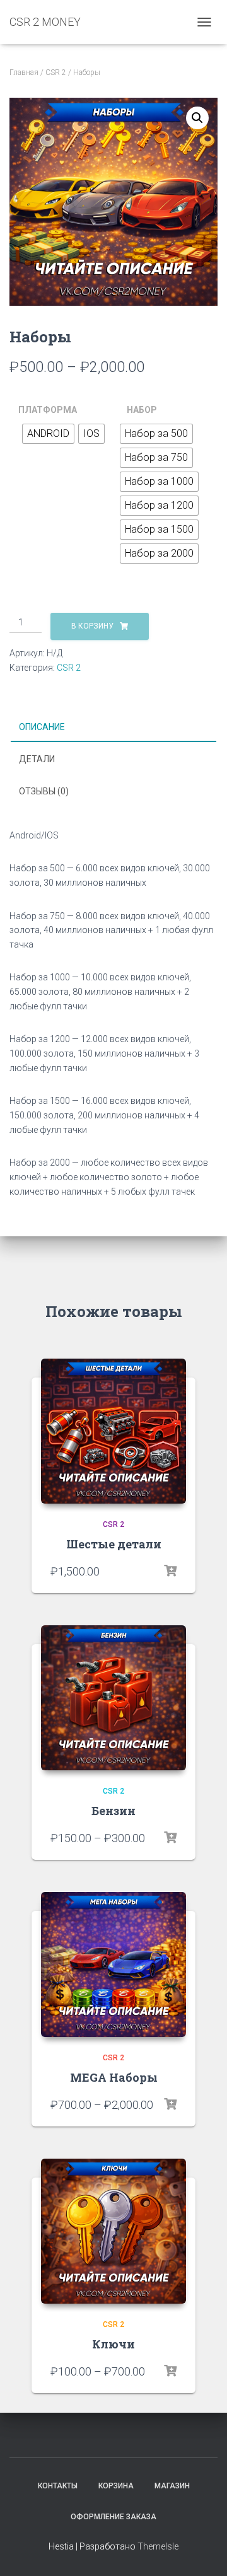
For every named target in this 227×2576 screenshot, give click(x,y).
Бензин (113, 1811)
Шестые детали (114, 1544)
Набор (142, 410)
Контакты (58, 2486)
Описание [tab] (42, 727)
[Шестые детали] (113, 1431)
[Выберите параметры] (170, 1571)
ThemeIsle (158, 2546)
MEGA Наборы (114, 2077)
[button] (197, 118)
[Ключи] (113, 2231)
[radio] (48, 434)
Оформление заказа (113, 2517)
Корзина (116, 2486)
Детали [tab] (37, 759)
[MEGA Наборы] (113, 1964)
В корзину (92, 626)
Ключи (113, 2344)
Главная (24, 73)
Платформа (48, 410)
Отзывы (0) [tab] (44, 791)
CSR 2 (56, 73)
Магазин (172, 2486)
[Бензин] (113, 1698)
